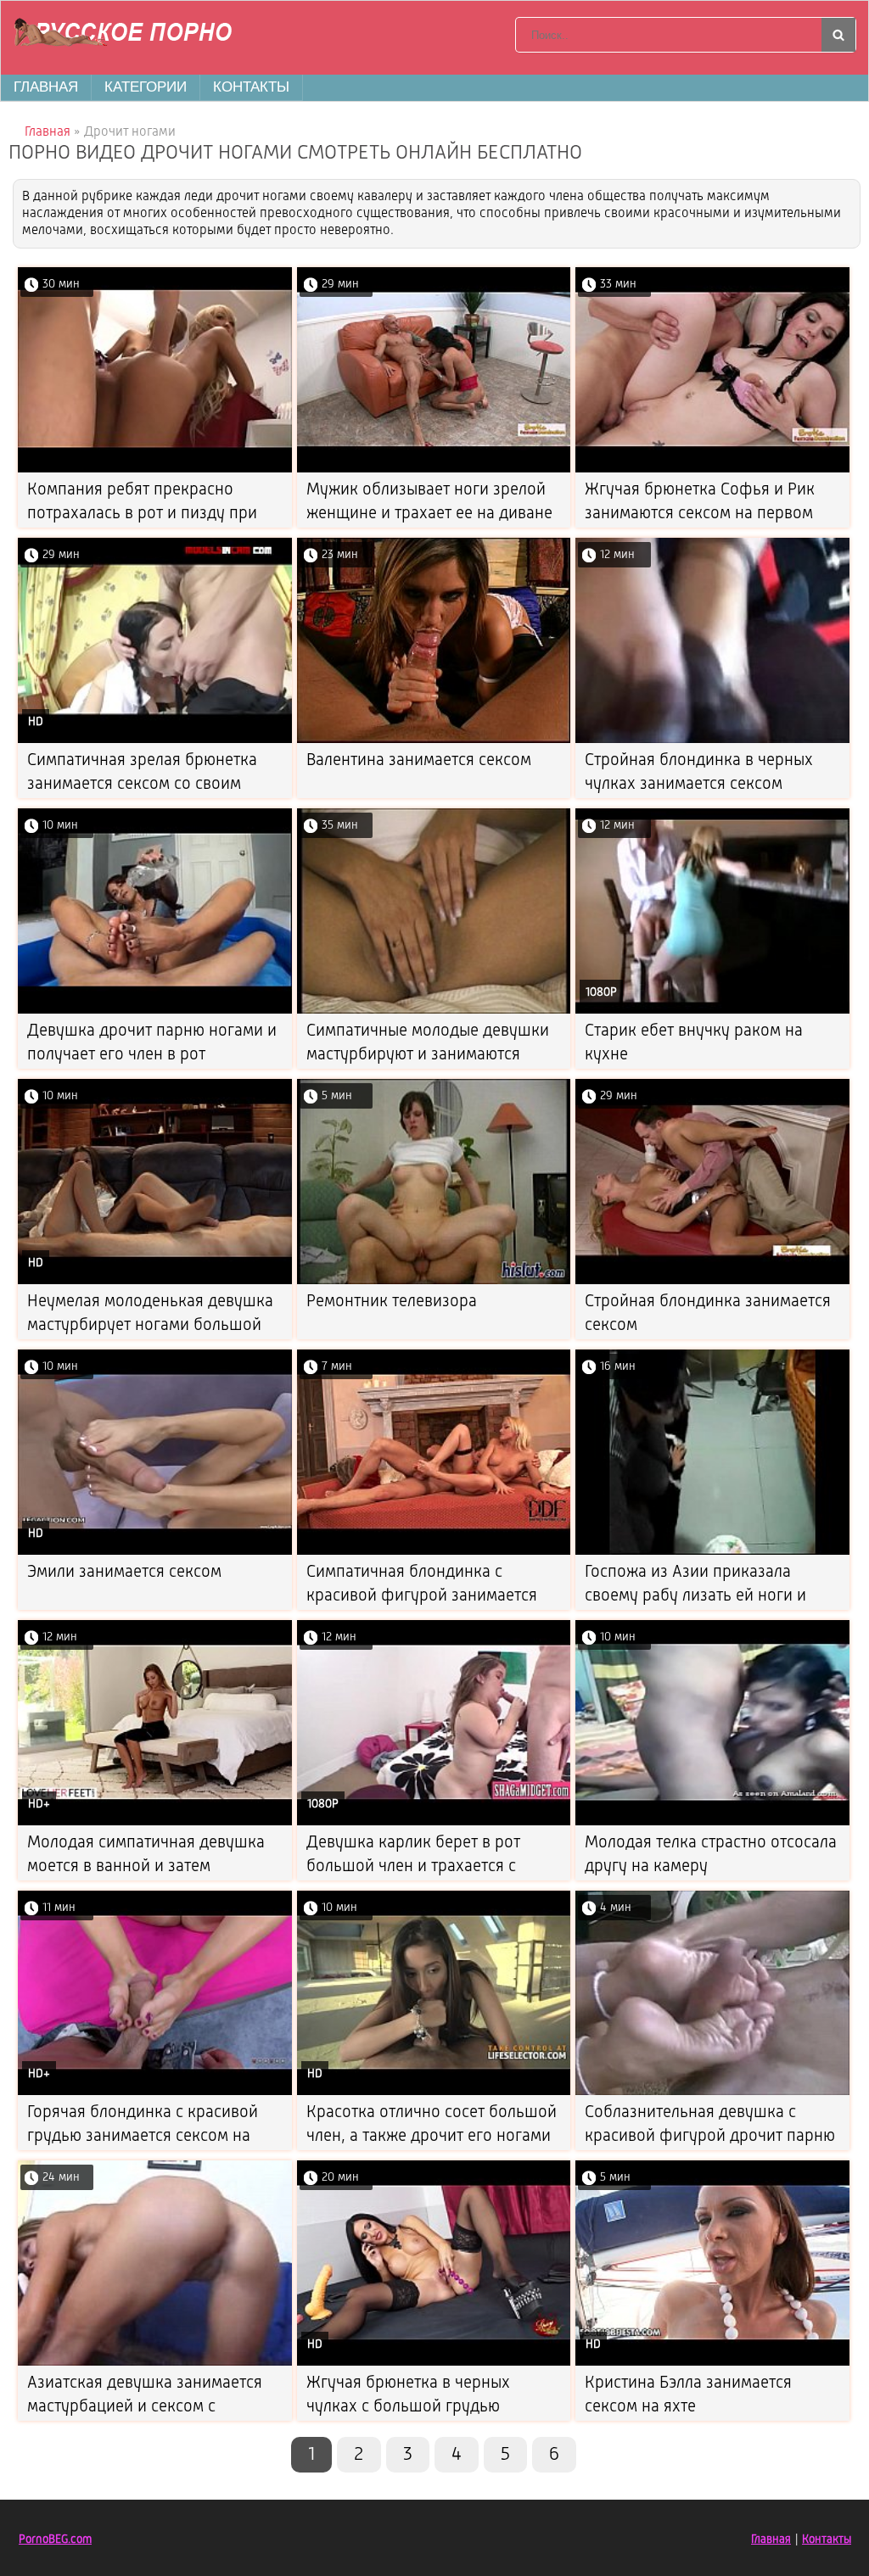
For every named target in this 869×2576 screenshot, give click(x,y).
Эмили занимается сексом (124, 1573)
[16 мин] (712, 1552)
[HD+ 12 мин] (155, 1822)
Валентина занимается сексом (419, 761)
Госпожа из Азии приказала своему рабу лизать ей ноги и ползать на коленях (695, 1596)
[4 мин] (712, 2092)
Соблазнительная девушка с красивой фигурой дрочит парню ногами (710, 2137)
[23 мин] (434, 740)
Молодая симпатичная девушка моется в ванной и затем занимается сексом (146, 1867)
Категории (146, 87)
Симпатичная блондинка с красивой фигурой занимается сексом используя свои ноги (422, 1596)
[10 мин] (155, 1011)
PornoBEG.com (55, 2540)
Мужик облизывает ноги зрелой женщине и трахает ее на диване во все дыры (429, 514)
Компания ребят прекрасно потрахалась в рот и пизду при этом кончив (142, 514)
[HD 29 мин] (155, 740)
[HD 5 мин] (712, 2363)
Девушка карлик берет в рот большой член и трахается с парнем (413, 1867)
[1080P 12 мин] (712, 1011)
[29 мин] (434, 469)
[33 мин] (712, 469)
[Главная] (128, 35)
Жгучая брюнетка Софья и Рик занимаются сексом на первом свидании (700, 514)
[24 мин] (155, 2363)
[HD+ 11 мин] (155, 2092)
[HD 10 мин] (155, 1281)
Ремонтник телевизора (392, 1302)
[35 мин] (434, 1011)
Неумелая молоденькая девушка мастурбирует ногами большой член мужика (150, 1326)
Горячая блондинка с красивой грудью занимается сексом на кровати (143, 2137)
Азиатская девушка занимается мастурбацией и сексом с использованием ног (145, 2407)
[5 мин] (434, 1281)
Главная (46, 87)
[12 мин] (712, 740)
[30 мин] (155, 469)
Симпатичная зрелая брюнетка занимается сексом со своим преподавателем (142, 785)
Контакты (251, 87)
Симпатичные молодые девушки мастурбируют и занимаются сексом (428, 1055)
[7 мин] (434, 1552)
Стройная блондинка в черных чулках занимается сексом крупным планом (699, 785)
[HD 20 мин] (434, 2363)
